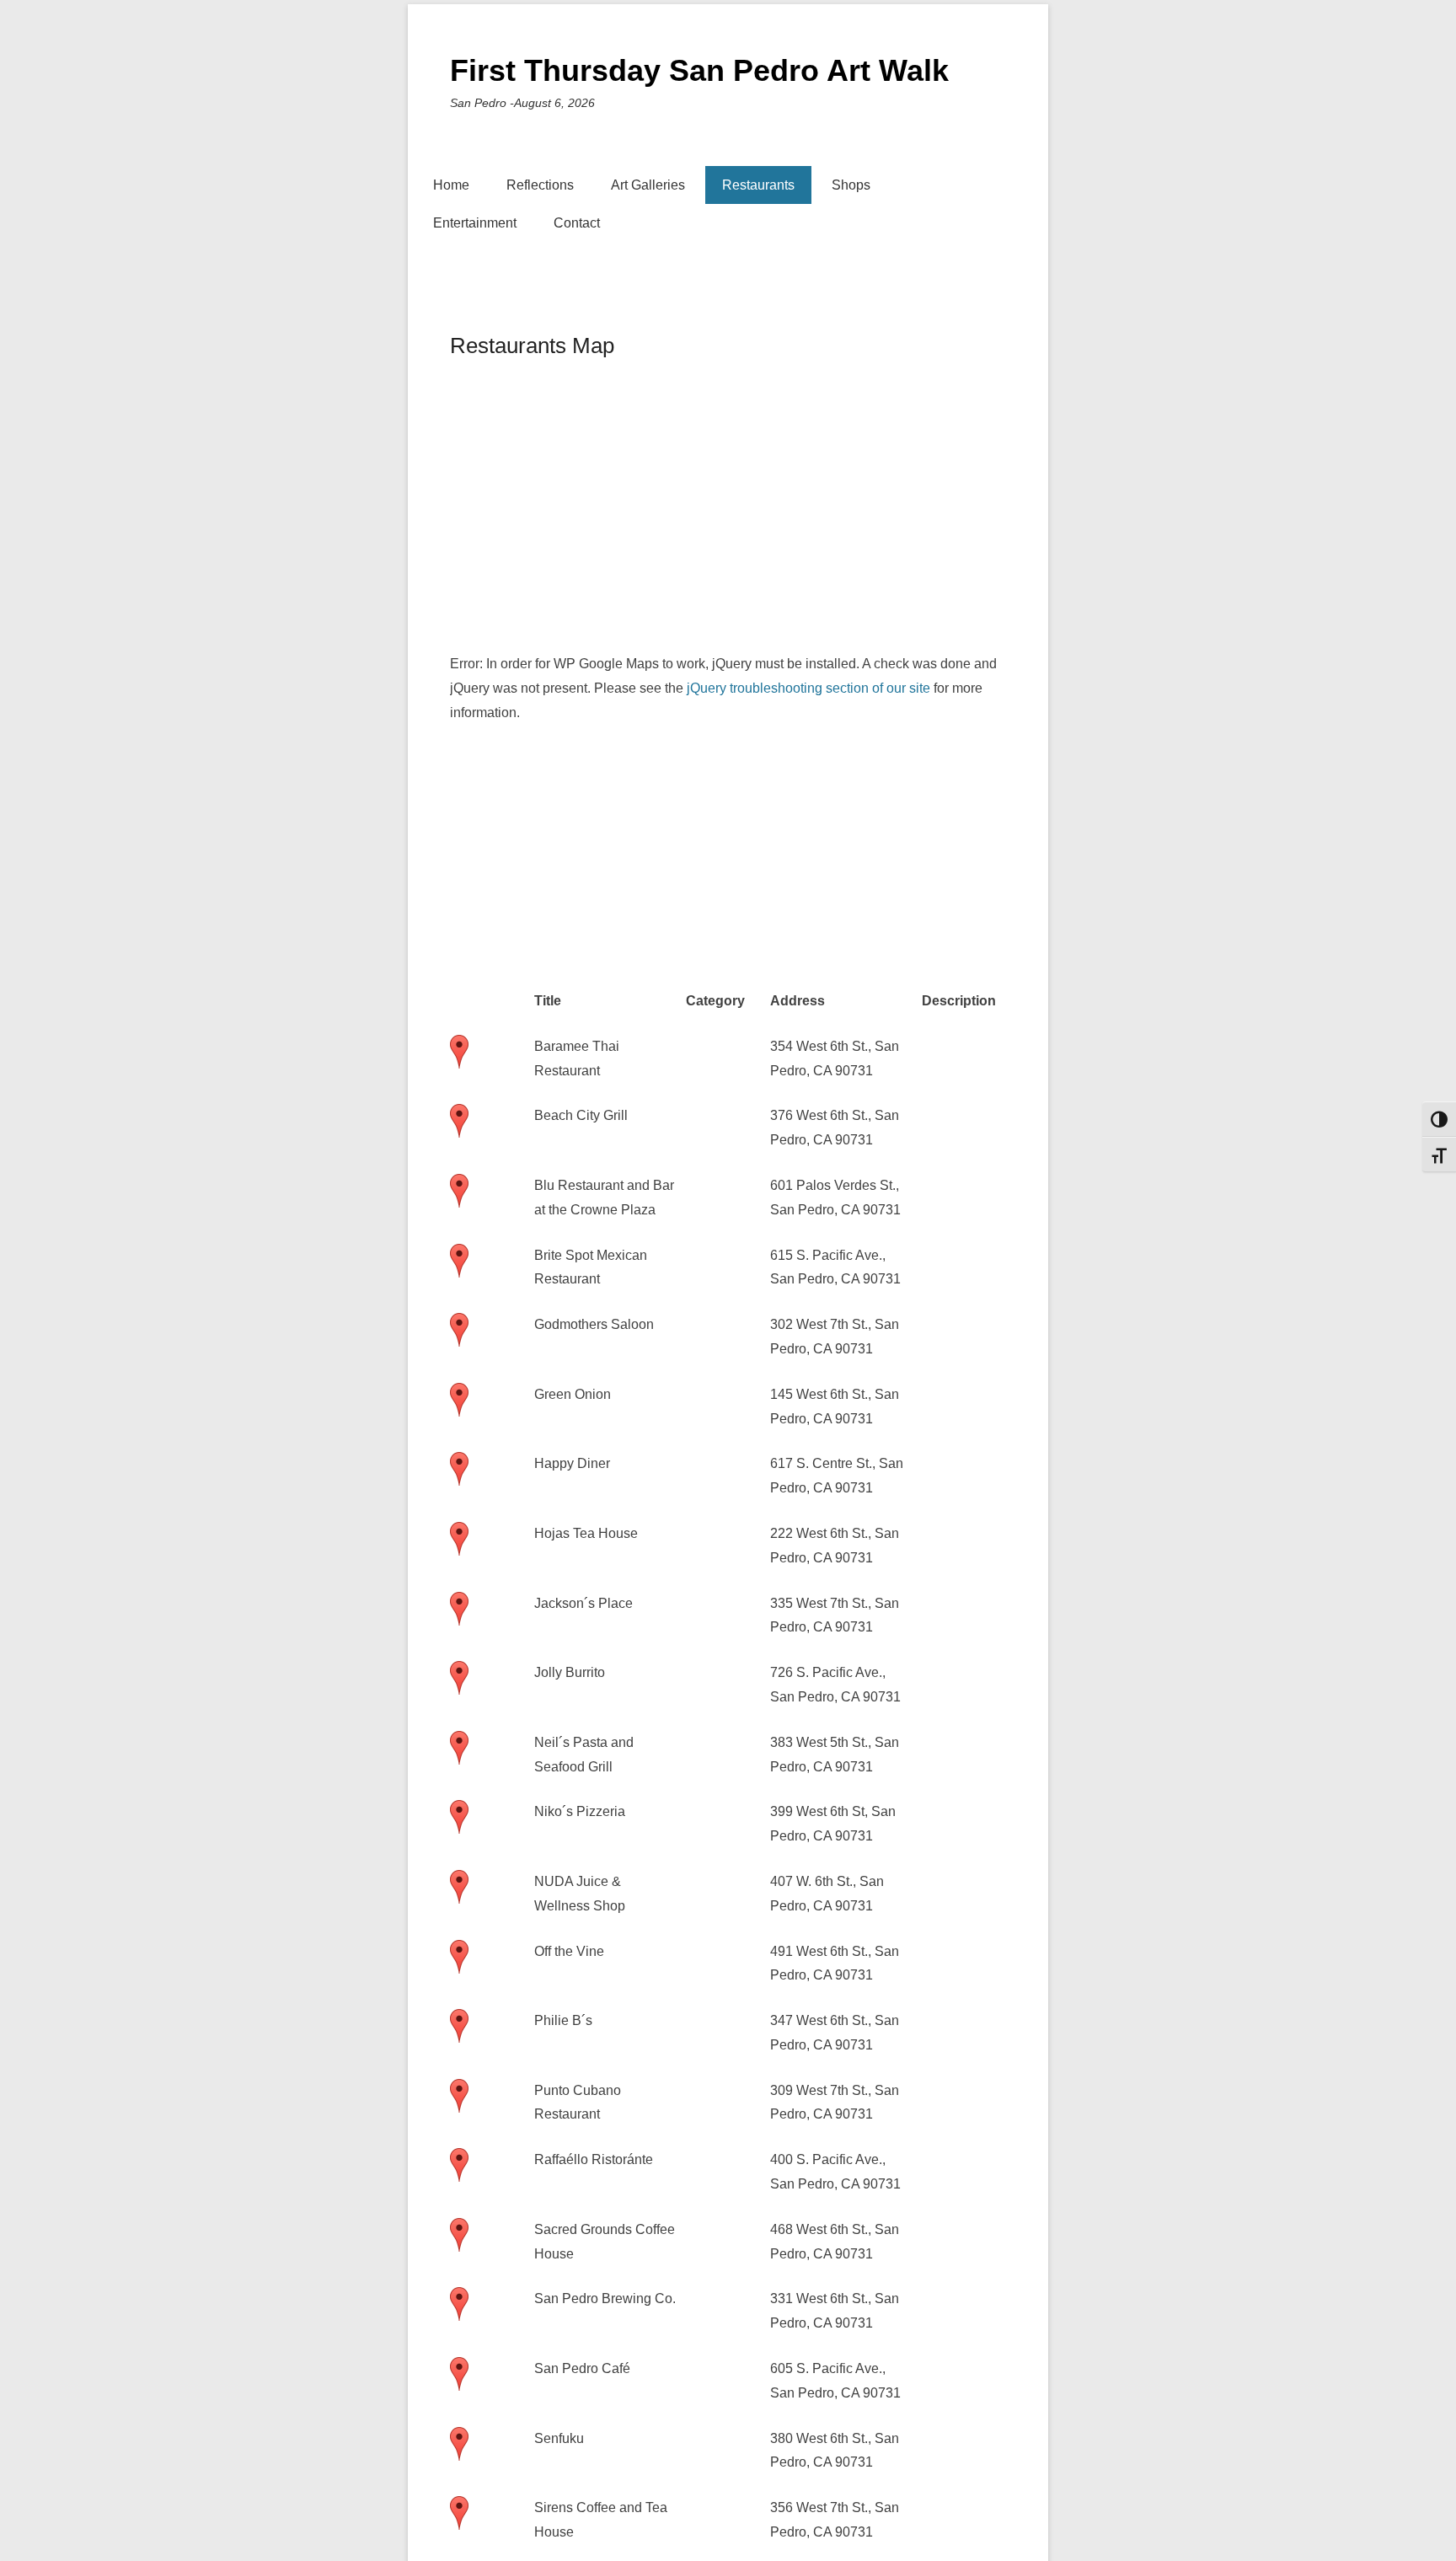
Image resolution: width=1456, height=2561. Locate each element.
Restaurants (758, 185)
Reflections (540, 185)
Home (451, 185)
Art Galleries (648, 185)
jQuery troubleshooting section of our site (808, 688)
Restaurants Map (532, 346)
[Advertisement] (947, 509)
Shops (851, 185)
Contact (577, 223)
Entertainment (475, 223)
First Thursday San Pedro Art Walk (699, 70)
